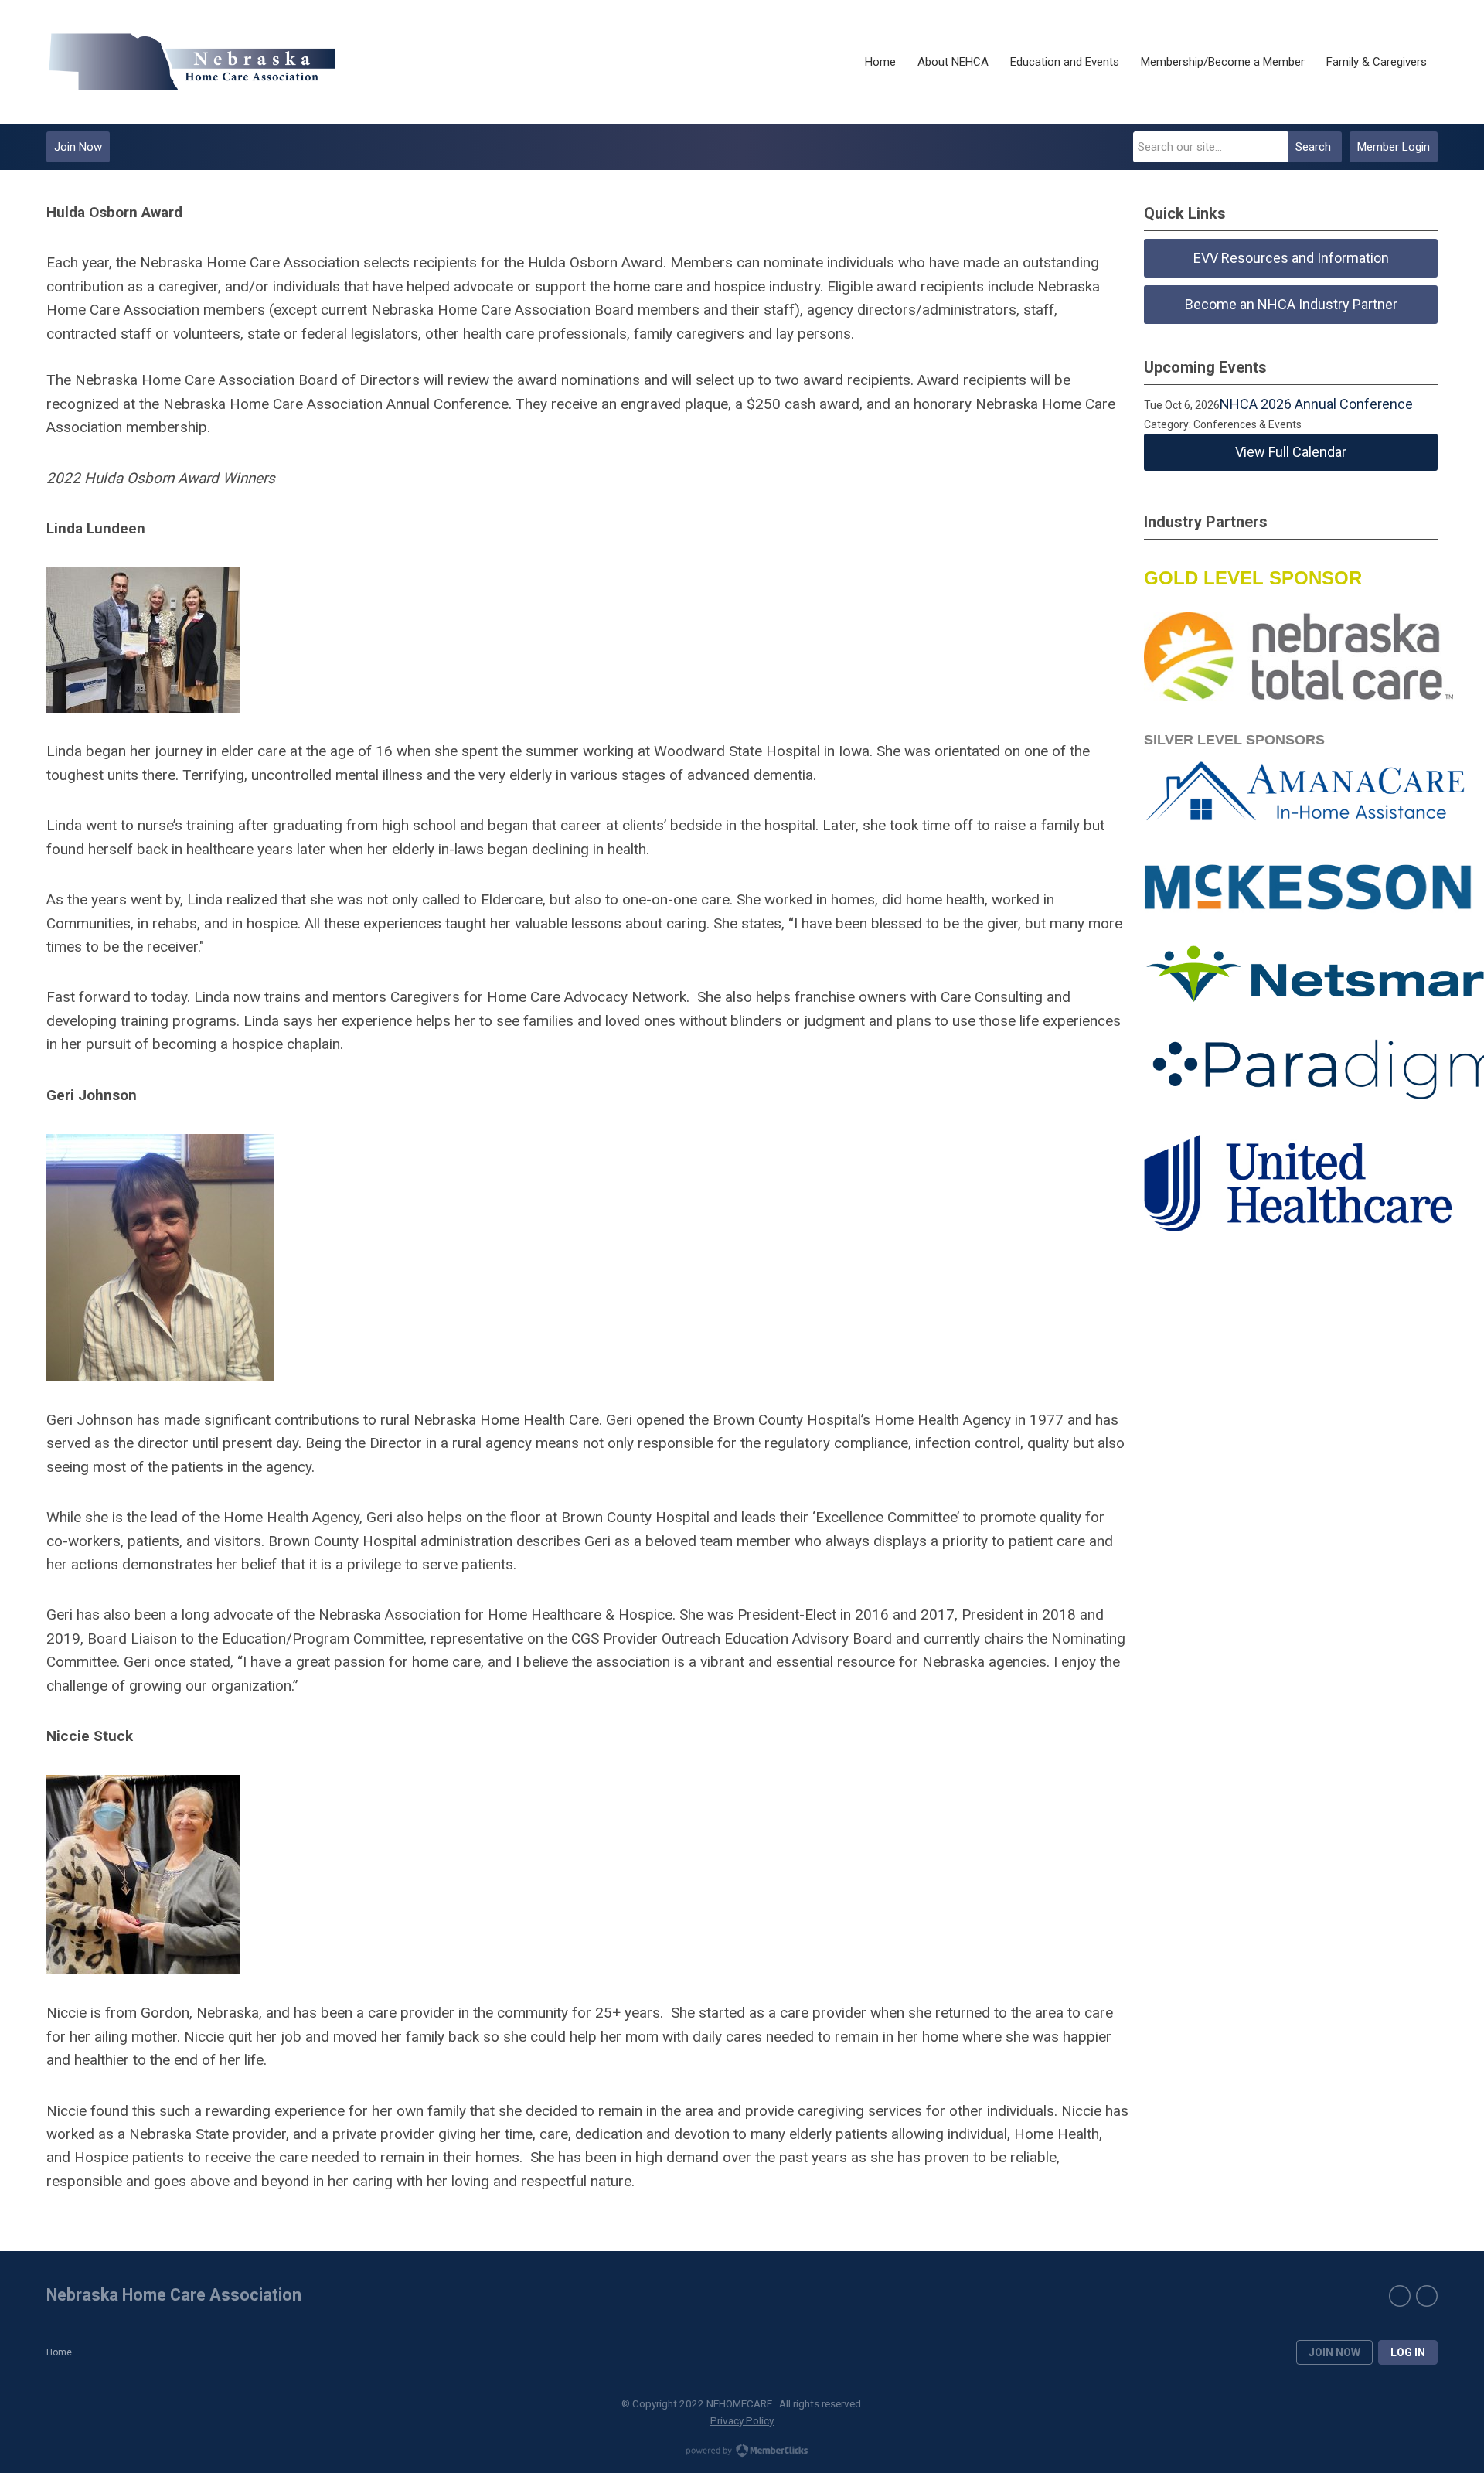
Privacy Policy (742, 2420)
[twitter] (1427, 2296)
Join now (1334, 2352)
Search (1313, 147)
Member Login (1394, 147)
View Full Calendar (1291, 452)
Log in (1408, 2352)
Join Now (78, 147)
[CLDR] (191, 62)
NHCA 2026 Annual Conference (1316, 404)
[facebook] (1400, 2296)
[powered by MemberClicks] (742, 2452)
